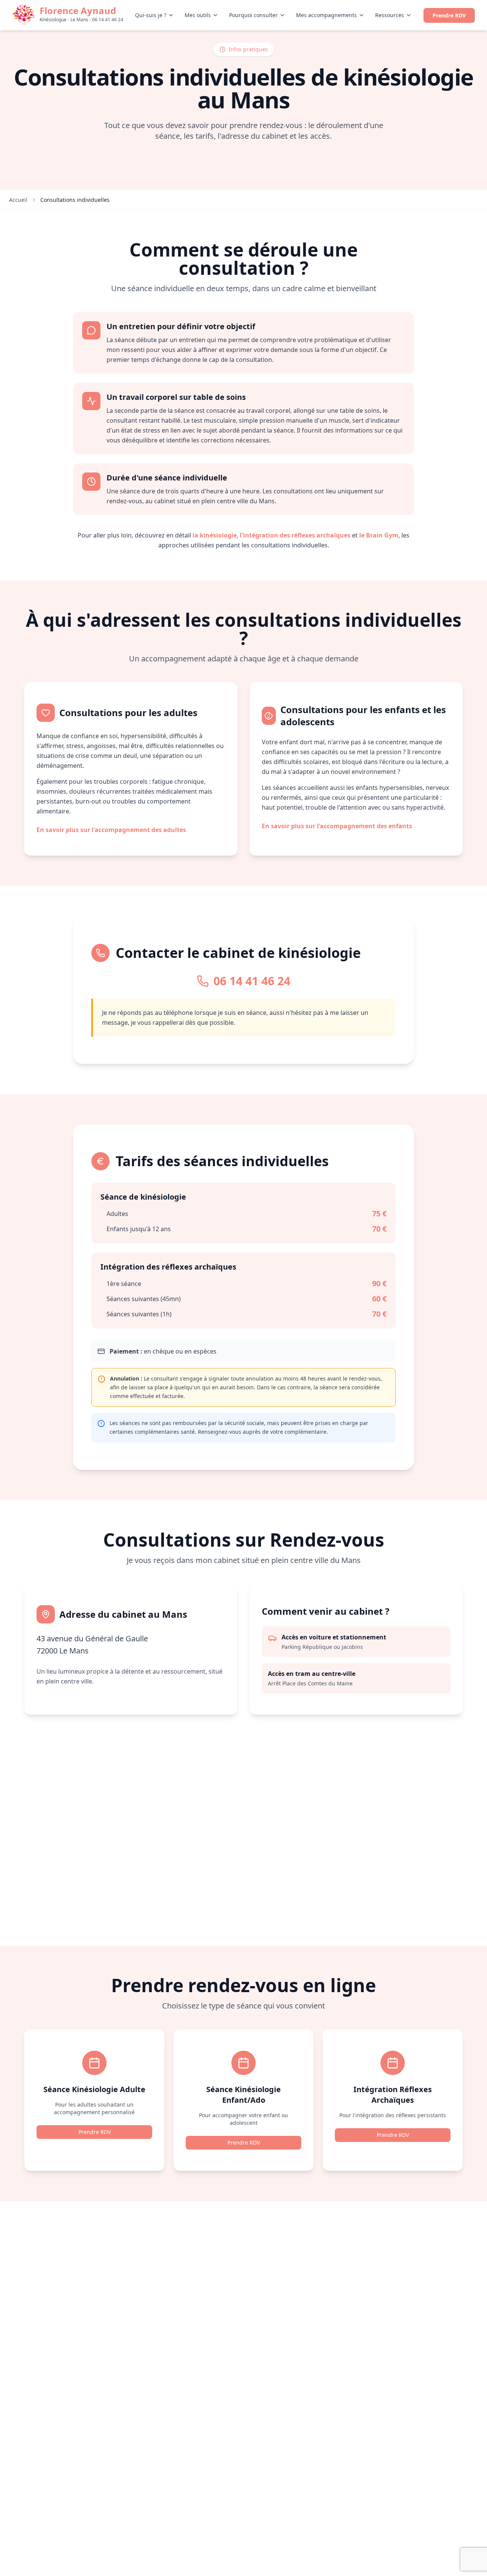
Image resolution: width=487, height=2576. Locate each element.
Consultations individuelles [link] (75, 200)
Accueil (18, 200)
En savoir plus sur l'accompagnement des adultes (111, 830)
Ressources (390, 15)
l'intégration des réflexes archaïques (295, 535)
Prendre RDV (449, 15)
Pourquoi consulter (253, 15)
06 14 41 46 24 (252, 981)
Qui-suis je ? (151, 15)
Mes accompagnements (326, 15)
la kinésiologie (215, 535)
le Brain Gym (379, 535)
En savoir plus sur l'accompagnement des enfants (337, 826)
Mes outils (198, 15)
